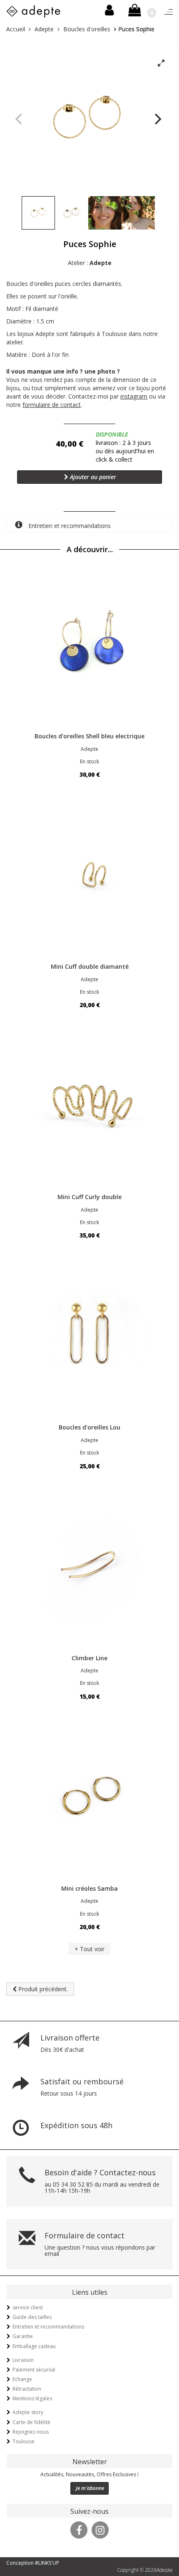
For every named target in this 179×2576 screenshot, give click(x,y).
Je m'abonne (90, 2488)
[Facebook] (79, 2529)
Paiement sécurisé (34, 2370)
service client (28, 2307)
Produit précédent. (42, 1989)
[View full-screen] (161, 63)
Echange (22, 2379)
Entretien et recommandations (69, 526)
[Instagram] (100, 2529)
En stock (89, 761)
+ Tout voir (89, 1949)
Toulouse (24, 2441)
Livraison (23, 2360)
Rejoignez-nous (31, 2432)
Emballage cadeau (34, 2346)
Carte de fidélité (31, 2422)
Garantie (23, 2336)
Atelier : (90, 263)
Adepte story (28, 2412)
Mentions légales (32, 2398)
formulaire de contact (52, 405)
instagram (134, 396)
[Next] (157, 119)
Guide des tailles (32, 2317)
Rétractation (27, 2389)
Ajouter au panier (92, 477)
